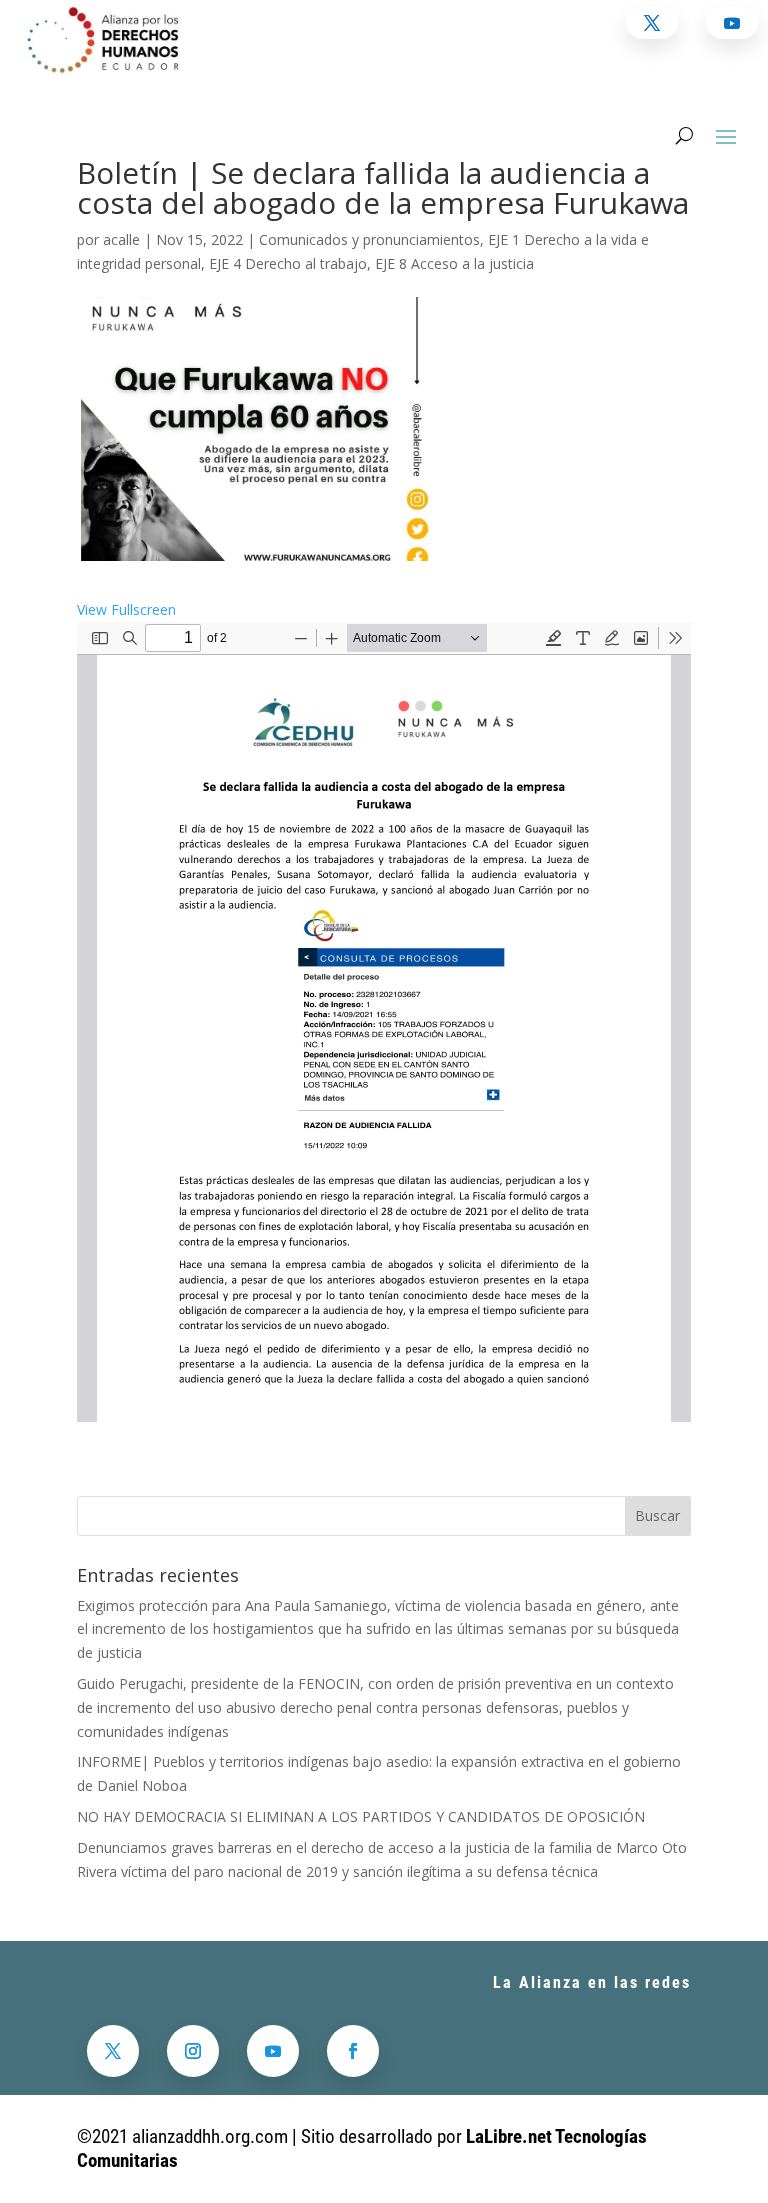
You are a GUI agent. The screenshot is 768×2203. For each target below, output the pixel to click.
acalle (121, 239)
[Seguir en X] (113, 2051)
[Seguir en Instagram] (193, 2051)
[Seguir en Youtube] (273, 2051)
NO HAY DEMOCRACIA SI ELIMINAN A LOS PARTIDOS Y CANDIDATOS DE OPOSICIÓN (361, 1816)
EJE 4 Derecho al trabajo (288, 263)
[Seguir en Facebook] (353, 2051)
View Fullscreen (126, 609)
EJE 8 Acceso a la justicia (454, 263)
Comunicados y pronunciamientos (369, 239)
